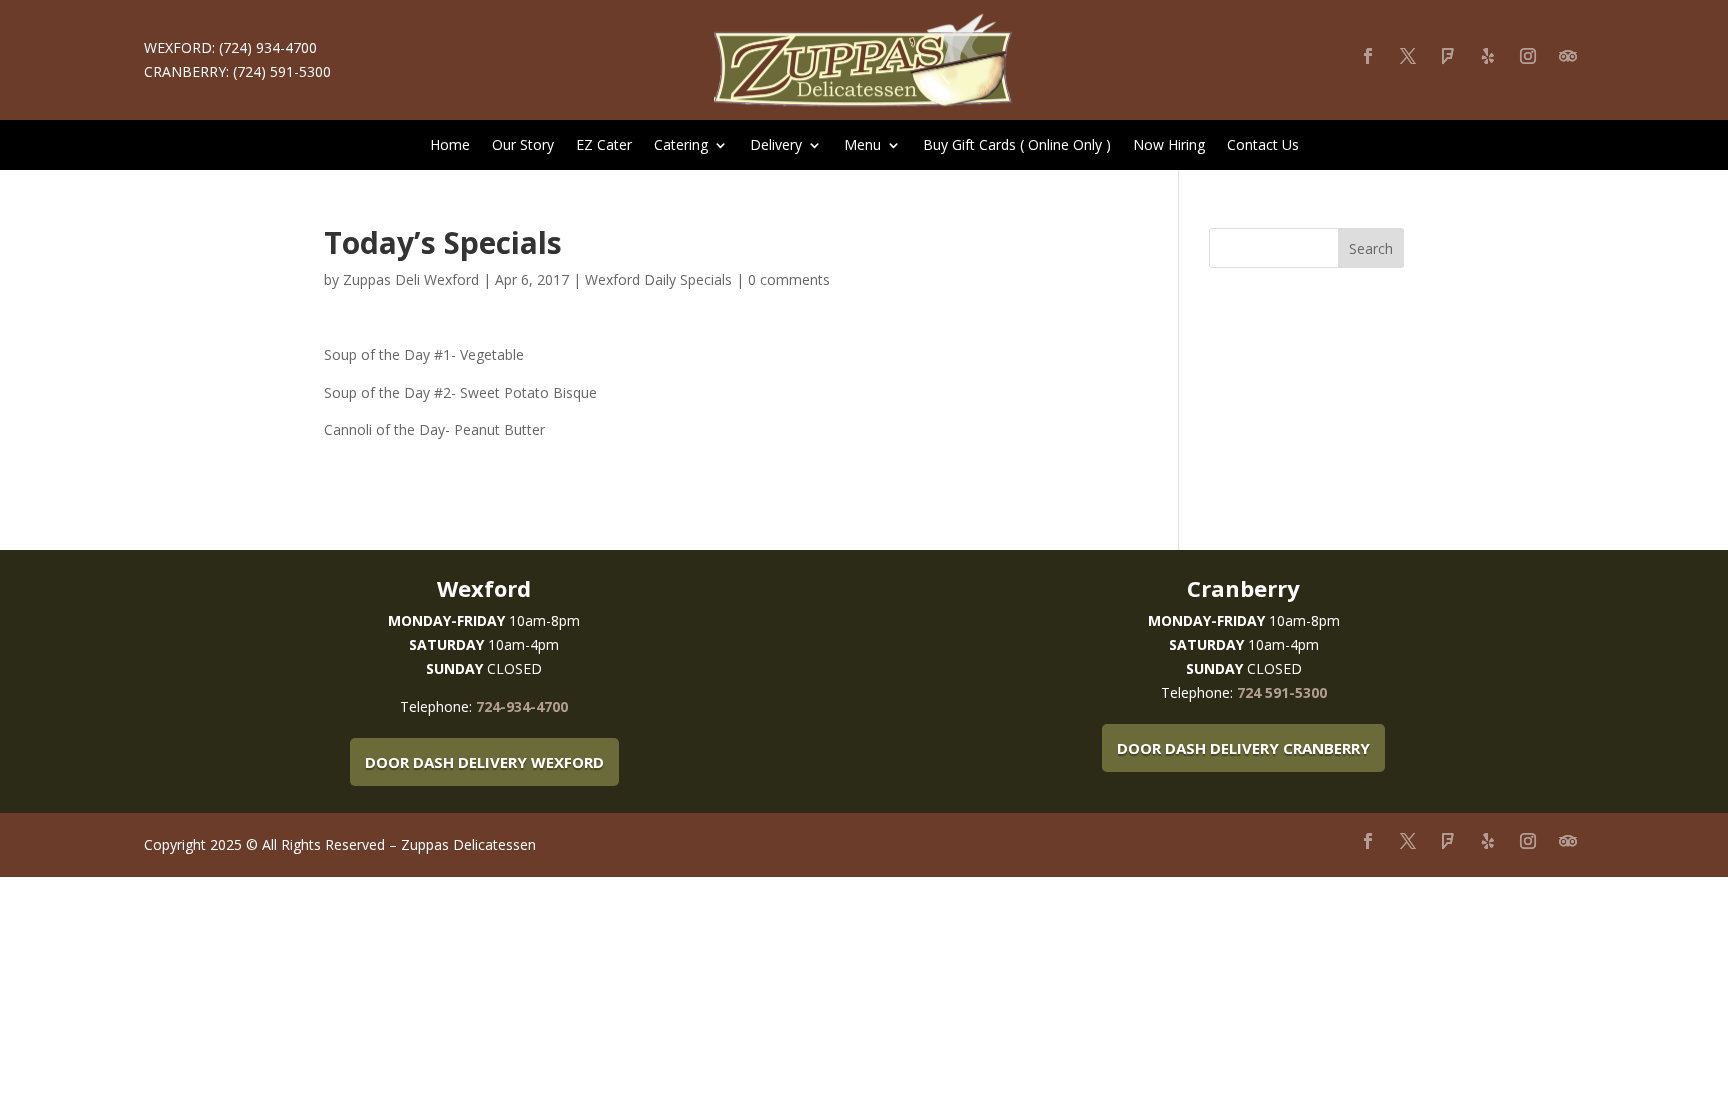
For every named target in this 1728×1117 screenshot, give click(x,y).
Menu (862, 146)
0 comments (789, 279)
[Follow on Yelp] (1488, 56)
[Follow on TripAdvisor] (1568, 56)
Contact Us (1263, 146)
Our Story (523, 146)
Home (450, 146)
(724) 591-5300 (282, 71)
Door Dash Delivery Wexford (484, 762)
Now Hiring (1169, 146)
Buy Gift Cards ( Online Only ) (1017, 146)
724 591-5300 (1282, 692)
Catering (681, 146)
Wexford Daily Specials (658, 279)
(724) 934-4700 (268, 47)
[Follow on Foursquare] (1448, 56)
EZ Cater (604, 146)
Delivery (776, 146)
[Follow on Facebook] (1368, 56)
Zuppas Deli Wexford (411, 279)
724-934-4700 (522, 706)
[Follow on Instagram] (1528, 56)
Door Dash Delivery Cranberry (1243, 748)
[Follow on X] (1408, 56)
